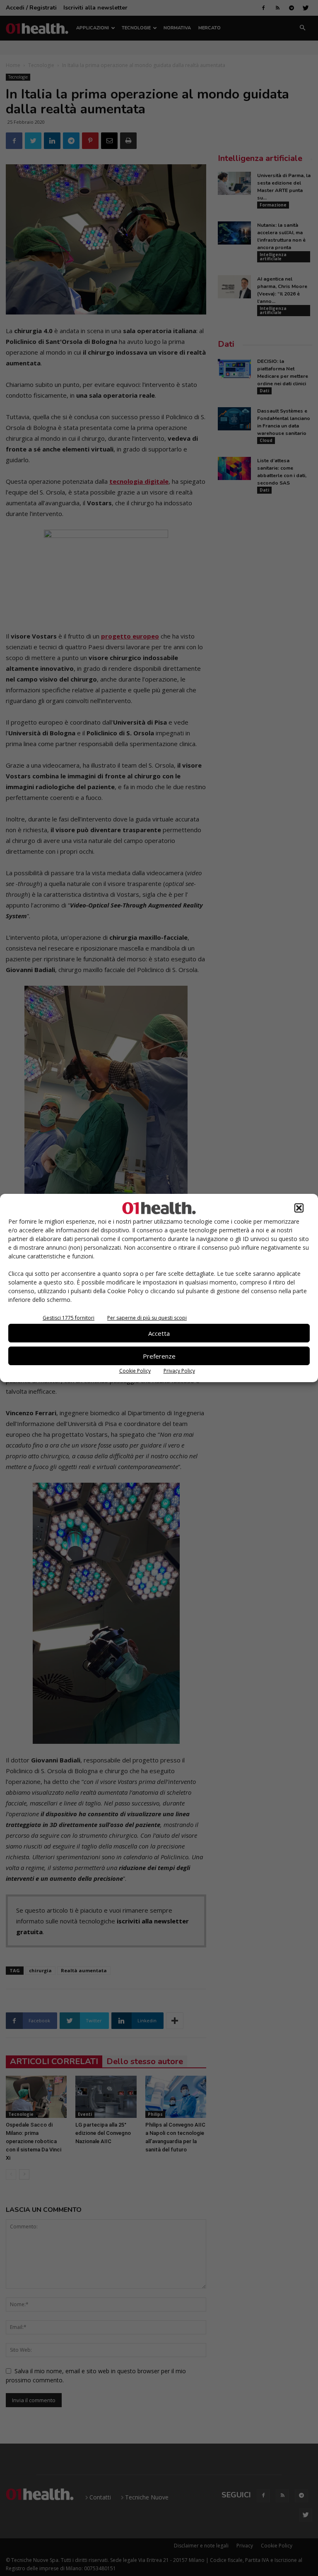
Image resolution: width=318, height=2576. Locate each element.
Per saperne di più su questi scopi (147, 1318)
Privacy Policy (179, 1371)
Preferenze (159, 1356)
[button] (299, 1208)
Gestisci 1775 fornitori (69, 1318)
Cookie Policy (135, 1371)
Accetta (159, 1333)
